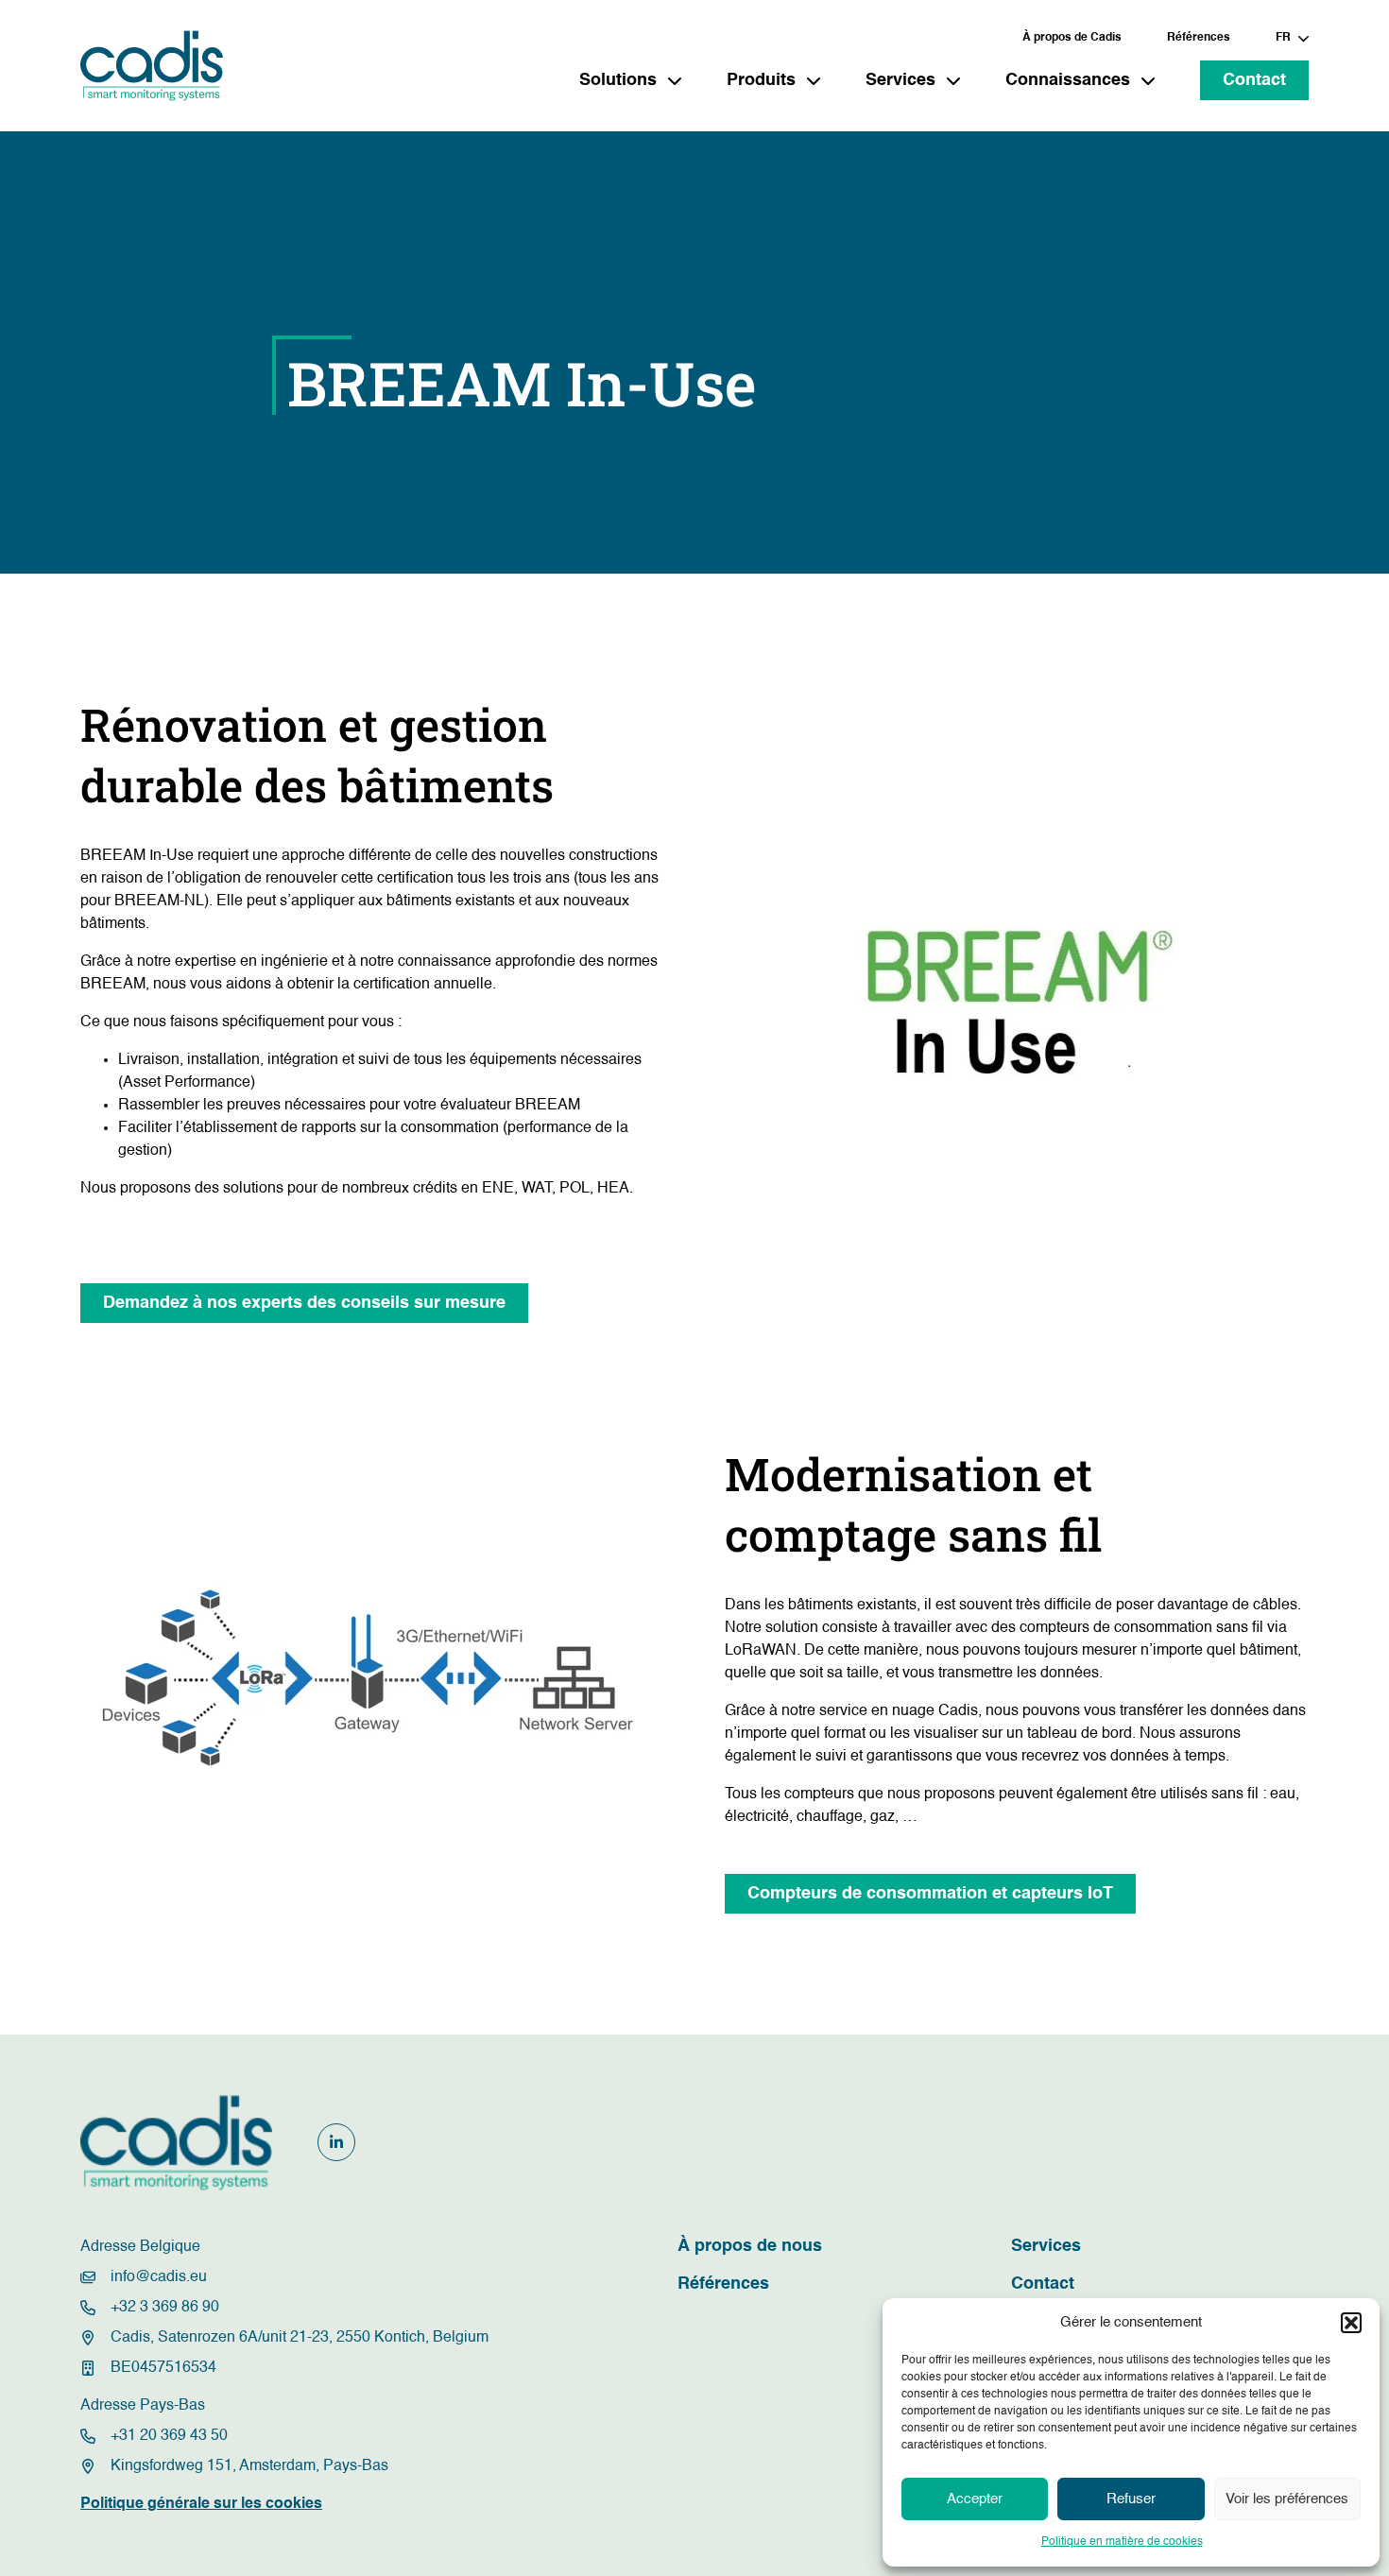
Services (1046, 2246)
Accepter (975, 2499)
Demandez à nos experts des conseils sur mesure (304, 1303)
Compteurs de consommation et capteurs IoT (930, 1894)
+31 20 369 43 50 (169, 2436)
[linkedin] (336, 2142)
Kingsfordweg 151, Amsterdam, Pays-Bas (249, 2466)
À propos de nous (750, 2246)
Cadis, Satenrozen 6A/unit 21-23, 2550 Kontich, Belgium (300, 2338)
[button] (1351, 2323)
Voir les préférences (1287, 2499)
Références (1199, 38)
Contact (1254, 80)
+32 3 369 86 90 (165, 2308)
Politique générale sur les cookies (201, 2504)
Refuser (1131, 2499)
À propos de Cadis (1072, 38)
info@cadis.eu (159, 2277)
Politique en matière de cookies (1122, 2542)
